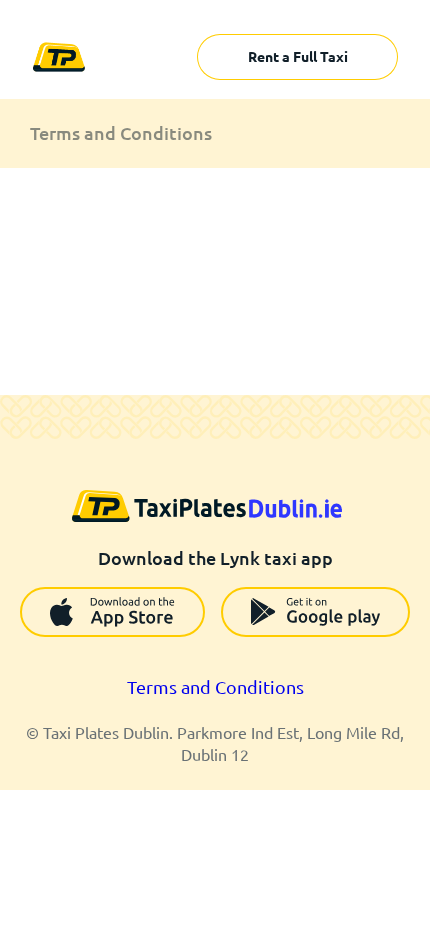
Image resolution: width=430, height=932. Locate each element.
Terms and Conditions (215, 687)
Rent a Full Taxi (298, 57)
